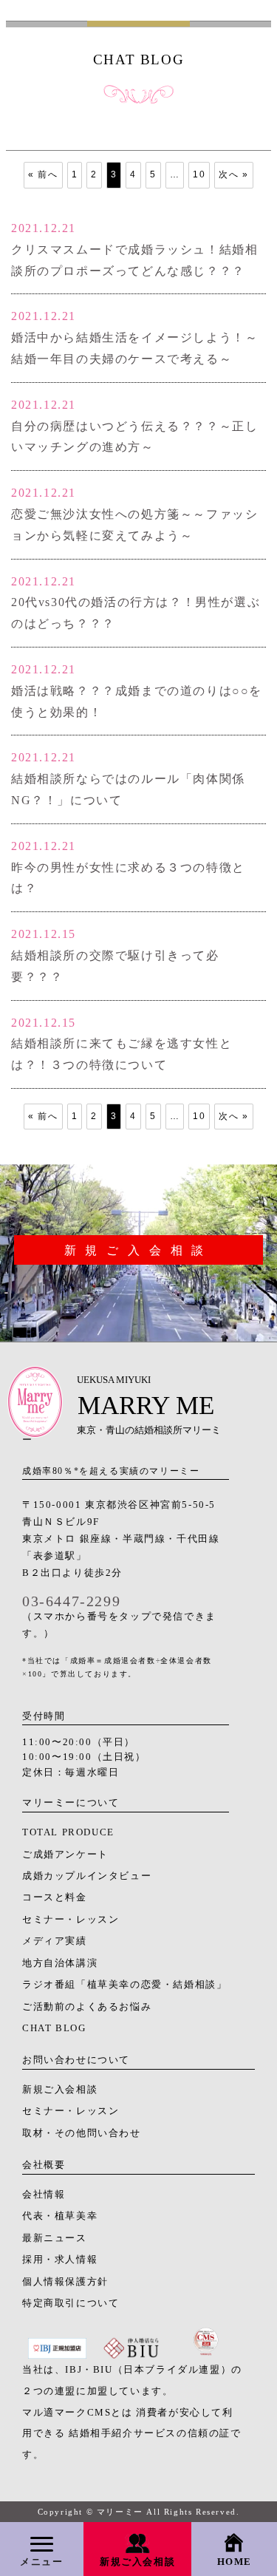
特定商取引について (71, 2303)
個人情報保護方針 (65, 2282)
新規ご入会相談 (137, 2562)
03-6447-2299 (71, 1601)
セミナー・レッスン (71, 1920)
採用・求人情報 (60, 2260)
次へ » (233, 174)
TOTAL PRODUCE (68, 1832)
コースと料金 (55, 1897)
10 (199, 174)
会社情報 (44, 2195)
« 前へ (43, 174)
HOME (235, 2562)
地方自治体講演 (60, 1963)
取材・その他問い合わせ (82, 2133)
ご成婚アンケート (65, 1855)
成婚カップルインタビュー (87, 1876)
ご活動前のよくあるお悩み (87, 2007)
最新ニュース (55, 2238)
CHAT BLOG (54, 2028)
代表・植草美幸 (60, 2216)
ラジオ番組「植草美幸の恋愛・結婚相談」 (124, 1985)
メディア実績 (55, 1941)
